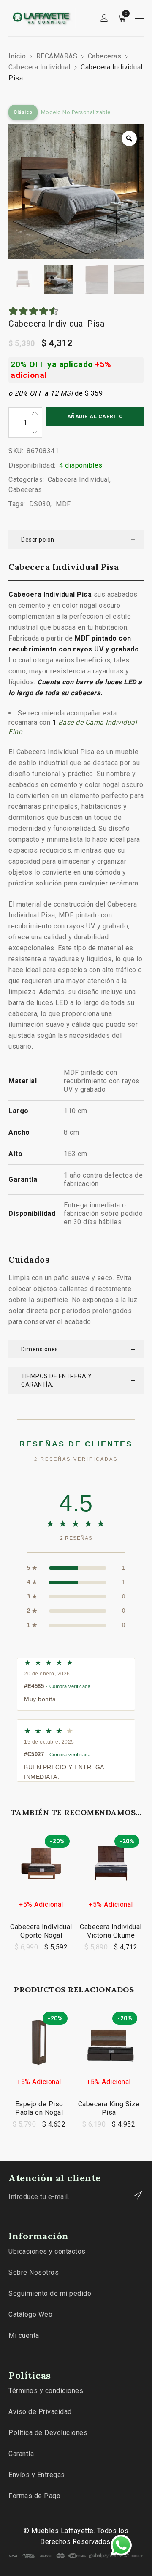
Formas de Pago (34, 2496)
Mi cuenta (24, 2335)
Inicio (17, 56)
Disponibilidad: (32, 465)
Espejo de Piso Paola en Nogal (39, 2108)
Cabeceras (105, 56)
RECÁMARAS (57, 56)
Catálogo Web (30, 2314)
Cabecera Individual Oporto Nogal (41, 1931)
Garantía (21, 2454)
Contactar (133, 2196)
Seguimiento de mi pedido (50, 2293)
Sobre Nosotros (34, 2272)
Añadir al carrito (95, 417)
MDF (63, 504)
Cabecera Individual (39, 67)
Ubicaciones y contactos (47, 2251)
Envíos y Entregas (37, 2475)
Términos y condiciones (46, 2391)
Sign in (104, 18)
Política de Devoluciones (48, 2433)
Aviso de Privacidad (40, 2412)
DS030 (40, 504)
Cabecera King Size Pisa (109, 2108)
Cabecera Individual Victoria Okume (111, 1931)
